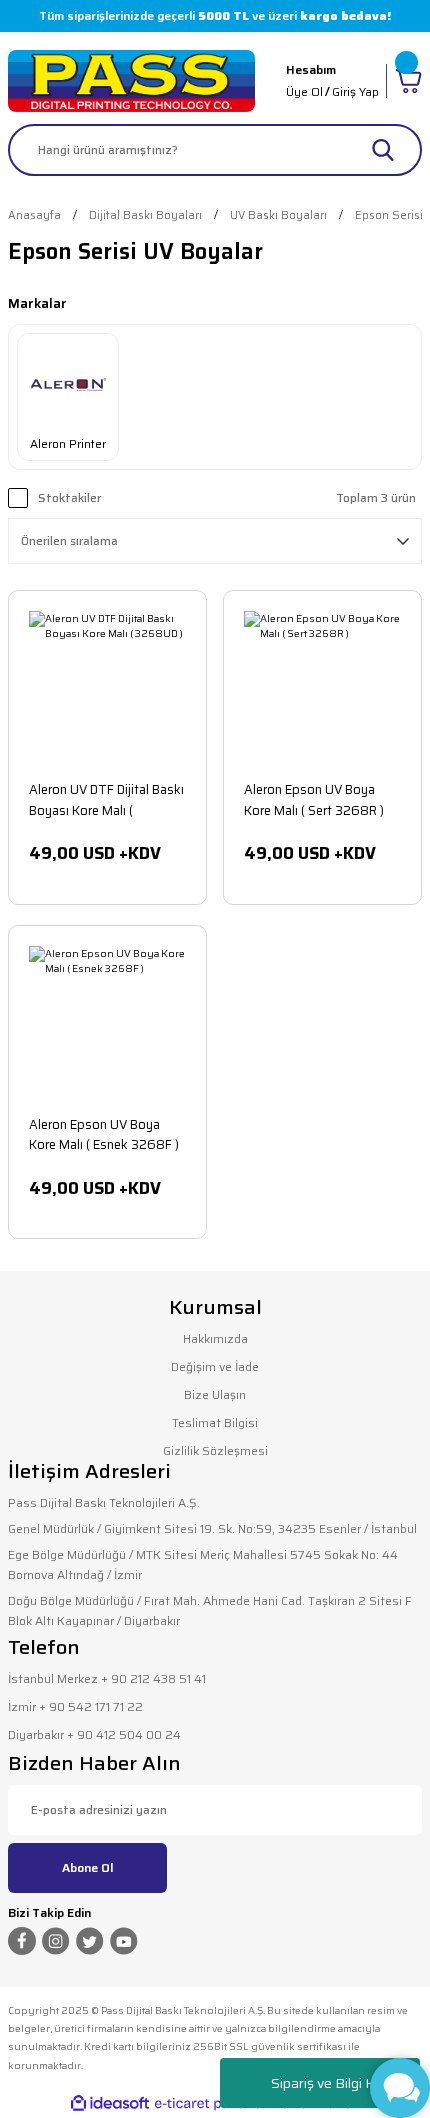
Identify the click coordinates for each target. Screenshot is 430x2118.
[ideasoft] (110, 2104)
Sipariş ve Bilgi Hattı (333, 2083)
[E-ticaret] (212, 2103)
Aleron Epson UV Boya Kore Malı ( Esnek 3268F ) (104, 1134)
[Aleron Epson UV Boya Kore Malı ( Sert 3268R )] (322, 689)
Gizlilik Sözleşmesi (215, 1450)
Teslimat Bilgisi (215, 1422)
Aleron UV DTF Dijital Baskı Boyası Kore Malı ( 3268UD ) (106, 799)
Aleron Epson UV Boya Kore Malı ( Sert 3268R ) (314, 799)
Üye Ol (304, 91)
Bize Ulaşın (215, 1394)
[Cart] (408, 81)
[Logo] (131, 81)
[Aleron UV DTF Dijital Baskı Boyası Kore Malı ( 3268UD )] (107, 689)
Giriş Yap (355, 91)
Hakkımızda (215, 1338)
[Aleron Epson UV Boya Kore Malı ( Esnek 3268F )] (107, 1024)
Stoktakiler (69, 497)
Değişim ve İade (215, 1366)
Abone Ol (87, 1867)
